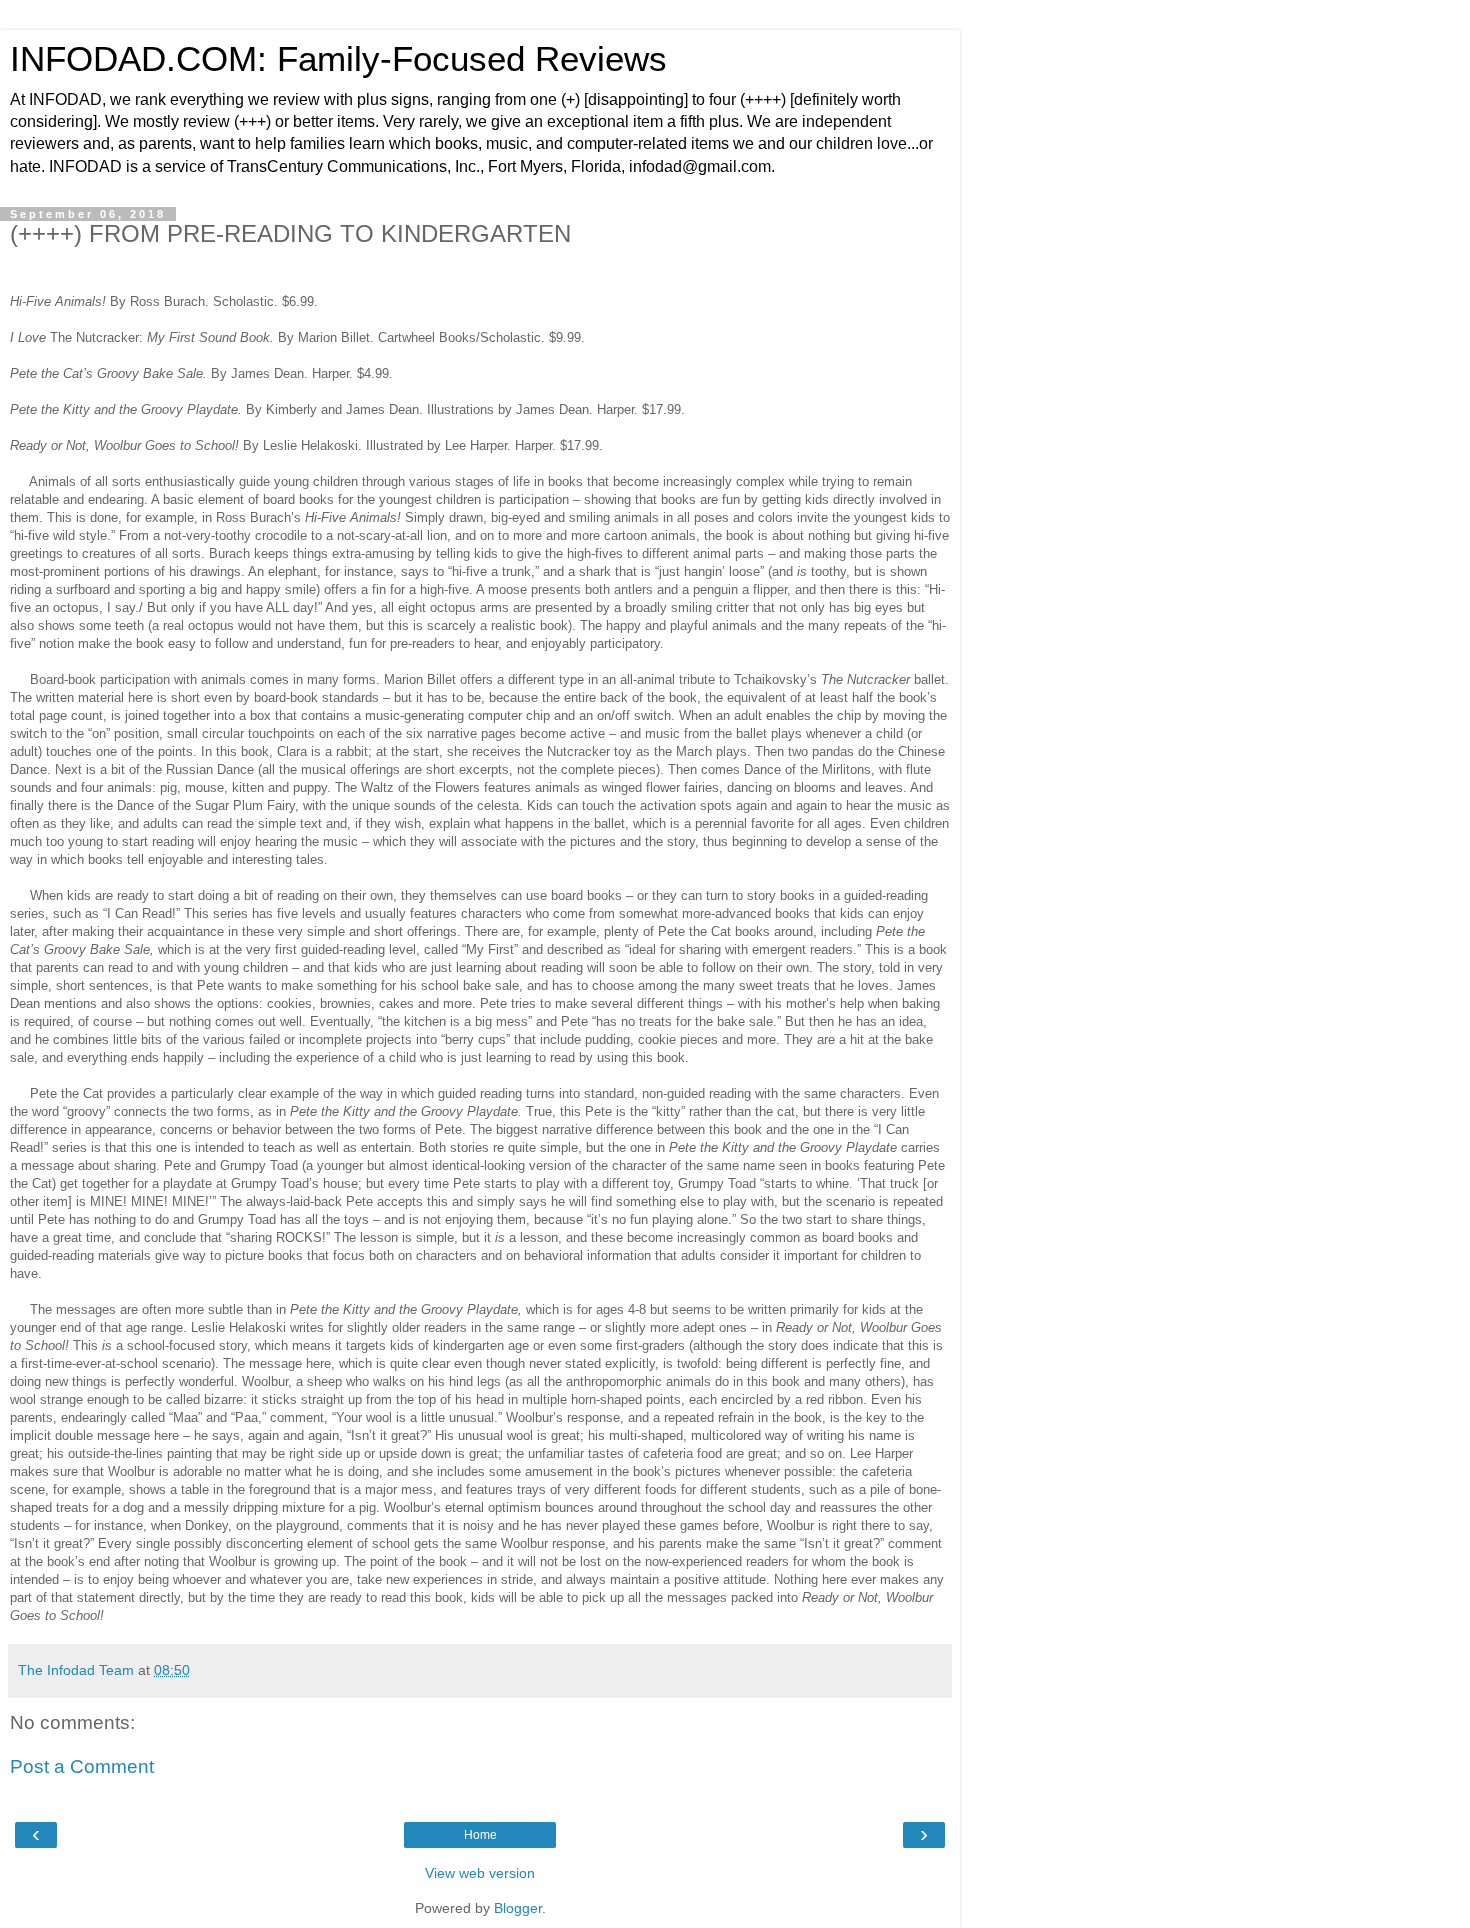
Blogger (518, 1908)
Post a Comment (82, 1766)
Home (480, 1835)
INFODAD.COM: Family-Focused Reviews (338, 59)
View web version (480, 1873)
